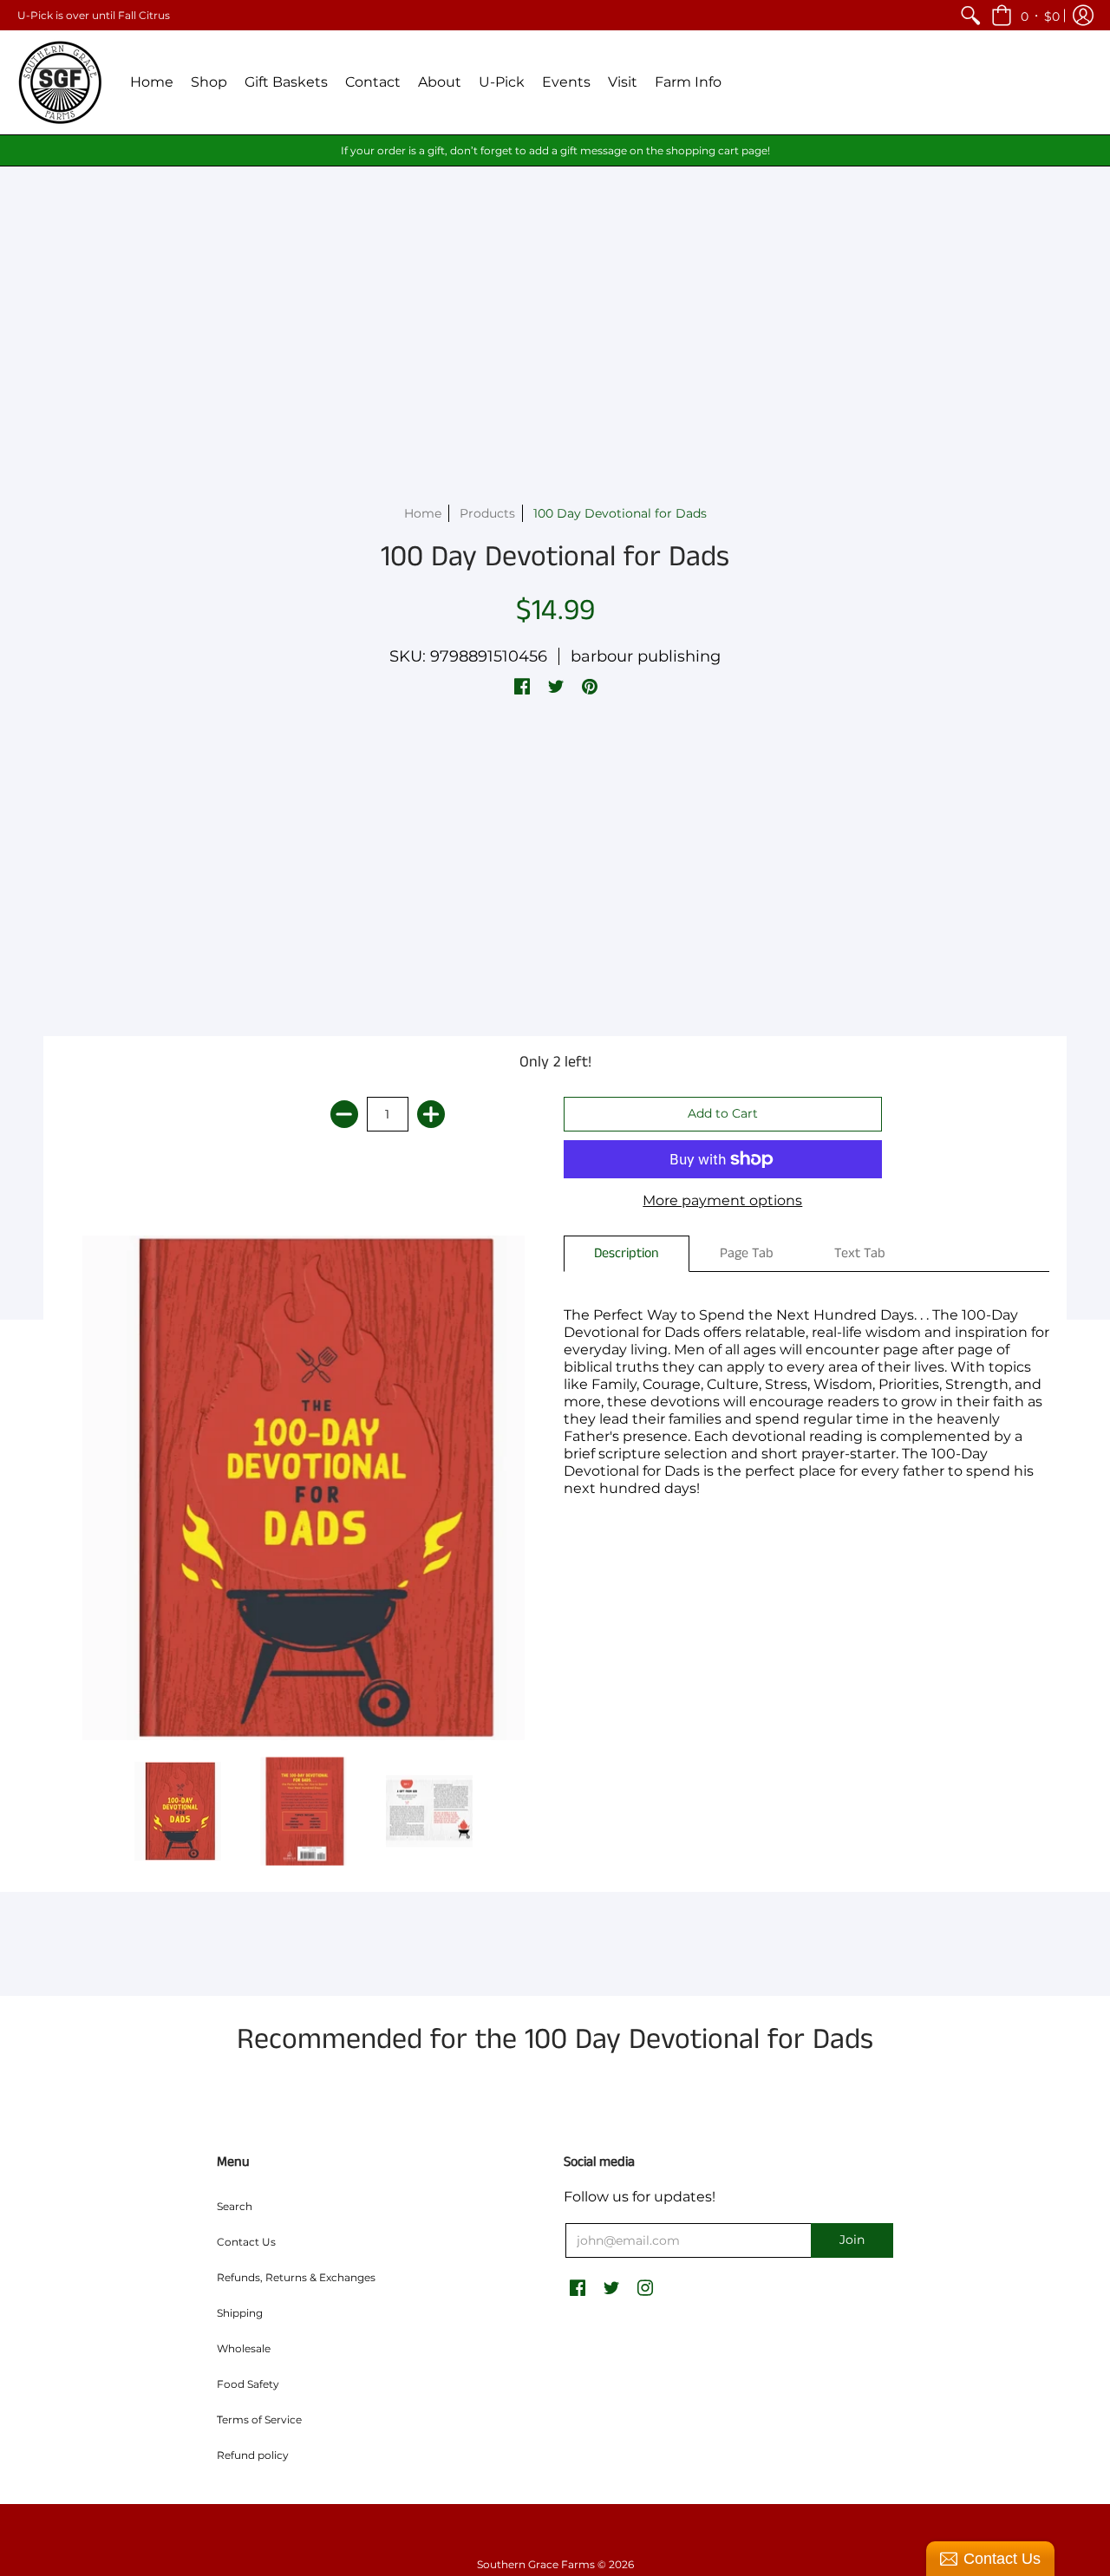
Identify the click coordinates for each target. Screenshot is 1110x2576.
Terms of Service (259, 2419)
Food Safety (248, 2384)
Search (235, 2206)
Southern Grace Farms (536, 2564)
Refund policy (253, 2455)
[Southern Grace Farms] (61, 82)
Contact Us (246, 2242)
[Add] (431, 1114)
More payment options (722, 1200)
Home (423, 513)
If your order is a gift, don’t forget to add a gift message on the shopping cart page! (555, 150)
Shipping (240, 2313)
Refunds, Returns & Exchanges (296, 2277)
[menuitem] (970, 15)
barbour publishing (646, 656)
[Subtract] (344, 1114)
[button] (1025, 15)
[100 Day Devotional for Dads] (178, 1812)
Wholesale (244, 2348)
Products (487, 513)
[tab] (627, 1254)
